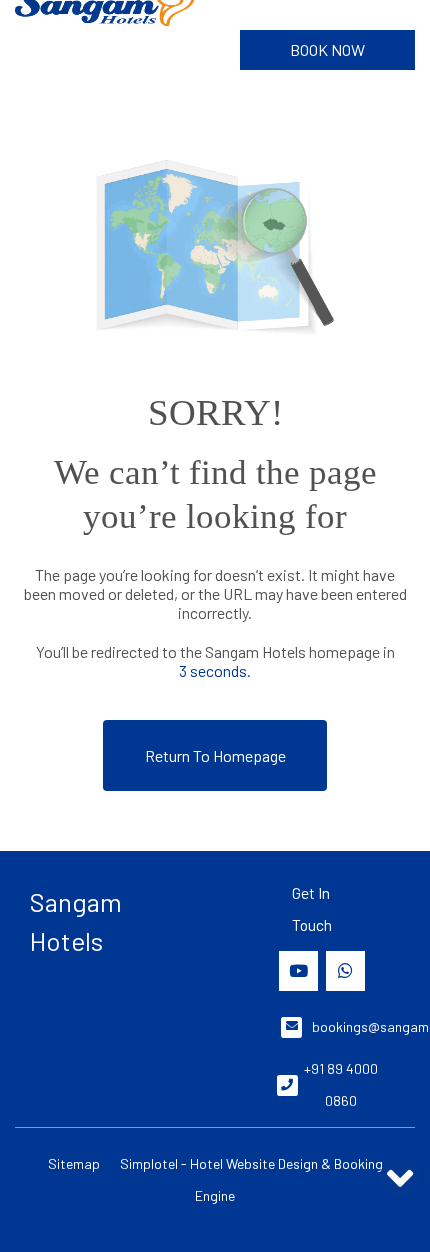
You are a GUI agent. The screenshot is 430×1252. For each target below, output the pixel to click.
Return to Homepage (215, 755)
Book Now (327, 49)
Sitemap (74, 1163)
